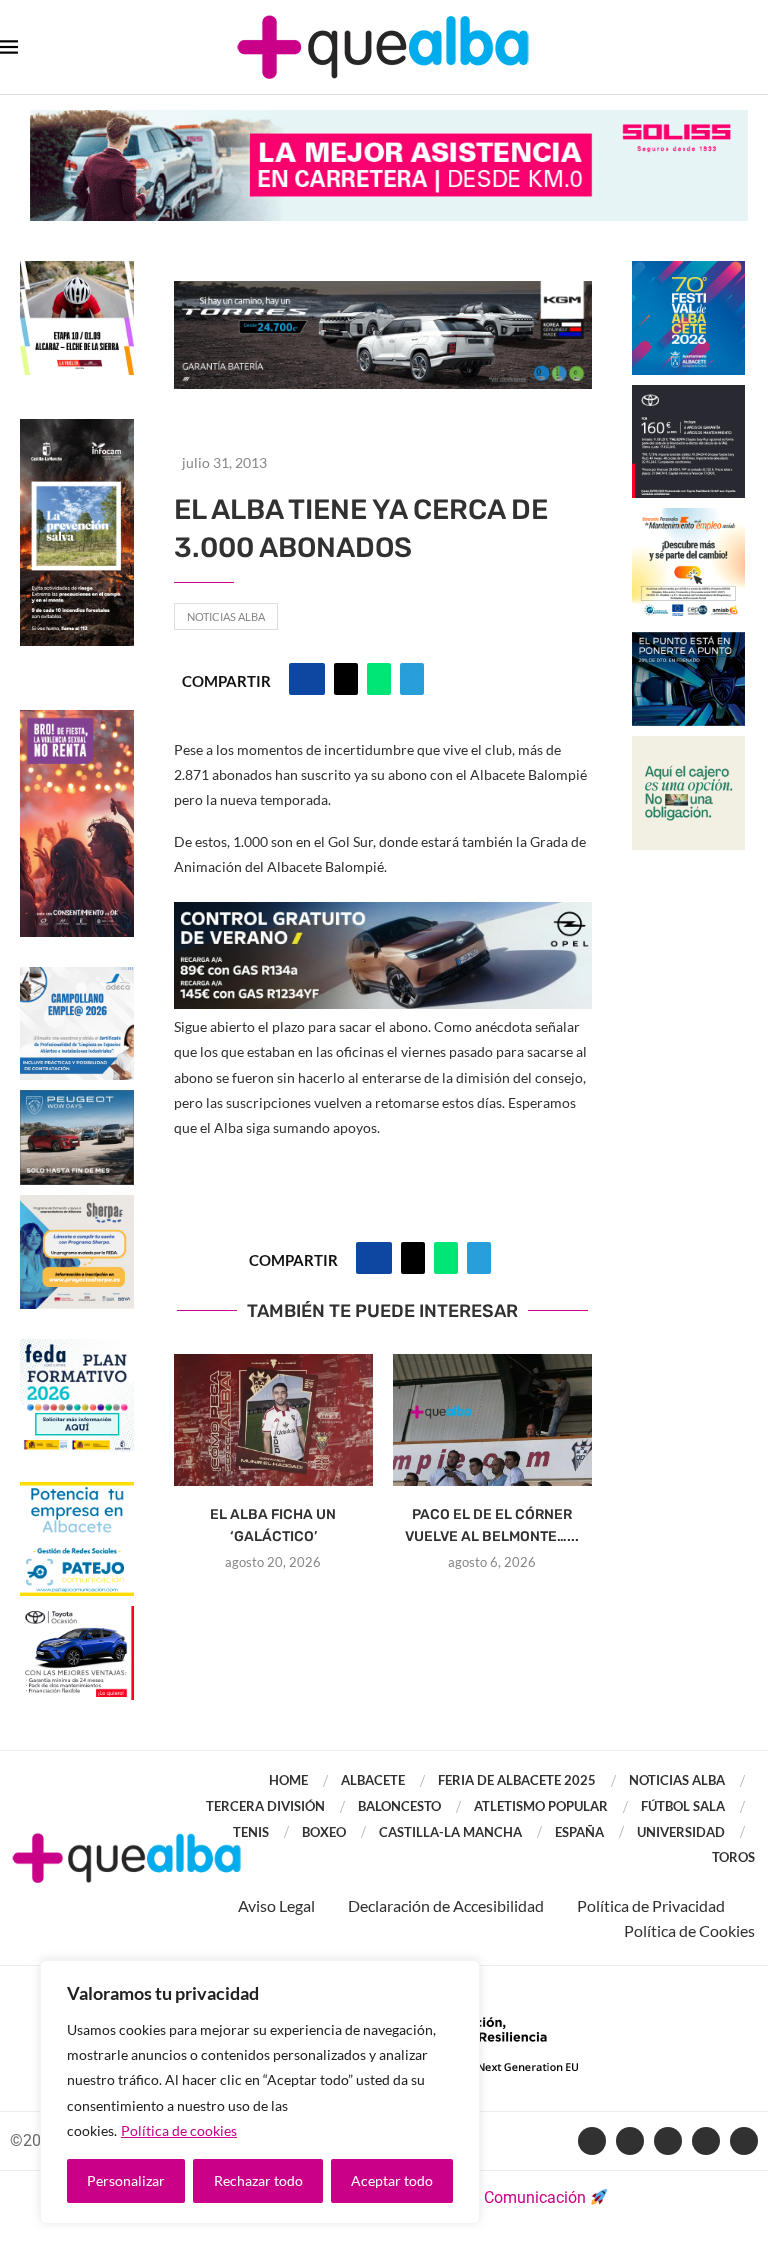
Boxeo (324, 1832)
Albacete (373, 1780)
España (579, 1832)
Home (288, 1780)
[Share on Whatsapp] (379, 679)
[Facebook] (592, 2141)
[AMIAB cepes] (689, 517)
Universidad (681, 1832)
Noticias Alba (226, 616)
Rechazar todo (258, 2180)
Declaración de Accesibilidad (446, 1905)
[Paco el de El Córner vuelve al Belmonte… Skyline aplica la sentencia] (492, 1420)
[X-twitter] (630, 2141)
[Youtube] (668, 2141)
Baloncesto (399, 1806)
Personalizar (126, 2180)
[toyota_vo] (77, 1619)
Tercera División (265, 1806)
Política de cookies (179, 2130)
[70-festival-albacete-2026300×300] (689, 270)
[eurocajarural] (689, 745)
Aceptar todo (392, 2180)
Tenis (251, 1832)
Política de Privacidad (651, 1905)
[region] (260, 2092)
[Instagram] (706, 2141)
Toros (733, 1857)
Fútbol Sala (683, 1806)
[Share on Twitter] (346, 679)
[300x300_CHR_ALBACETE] (689, 394)
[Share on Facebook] (307, 679)
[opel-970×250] (383, 915)
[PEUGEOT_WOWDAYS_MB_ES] (77, 1099)
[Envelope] (744, 2141)
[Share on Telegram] (412, 679)
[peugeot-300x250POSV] (689, 641)
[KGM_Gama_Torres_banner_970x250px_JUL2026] (383, 290)
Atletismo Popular (541, 1806)
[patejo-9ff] (77, 1491)
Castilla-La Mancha (450, 1832)
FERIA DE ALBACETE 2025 (517, 1780)
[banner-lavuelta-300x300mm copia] (77, 270)
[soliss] (389, 119)
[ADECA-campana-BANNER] (77, 976)
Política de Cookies (689, 1930)
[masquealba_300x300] (77, 1204)
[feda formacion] (77, 1348)
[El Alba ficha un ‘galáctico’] (273, 1420)
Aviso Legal (276, 1905)
